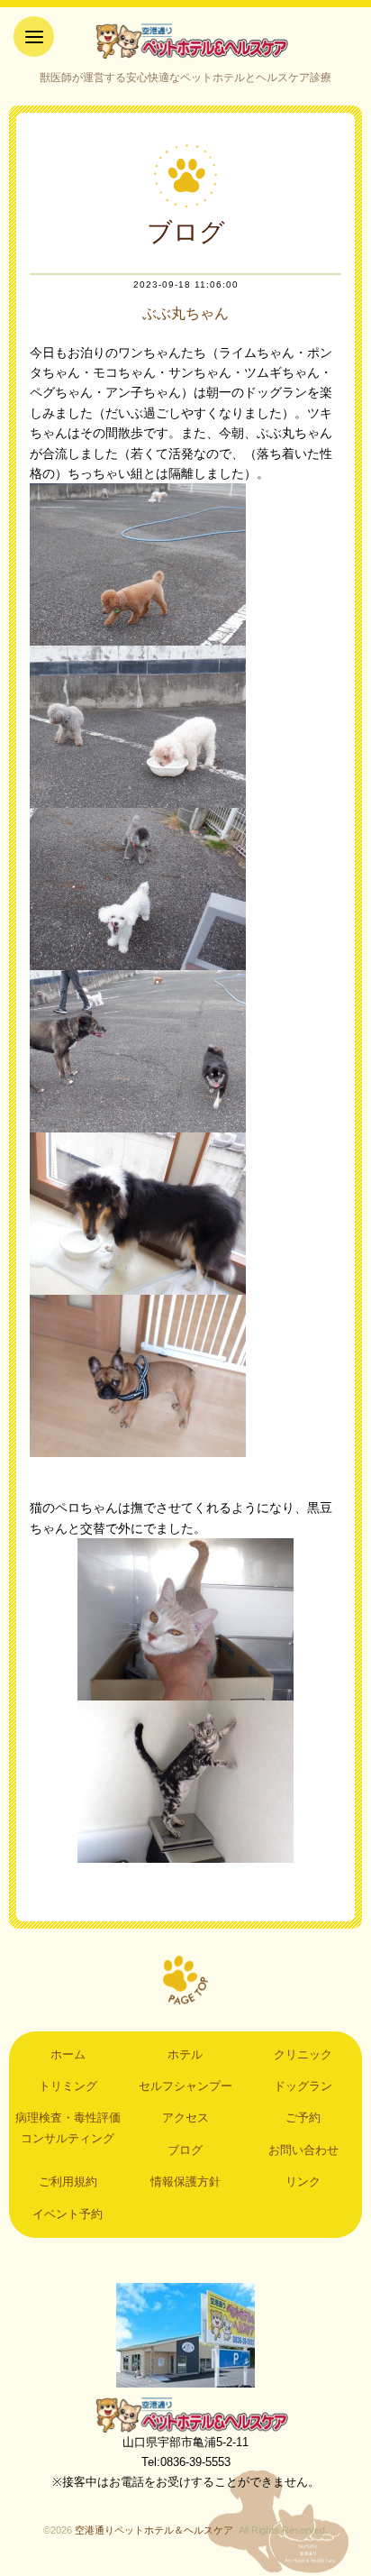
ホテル (185, 2054)
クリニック (303, 2054)
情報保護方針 (185, 2182)
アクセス (185, 2118)
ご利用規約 (68, 2182)
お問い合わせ (303, 2150)
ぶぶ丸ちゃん (185, 313)
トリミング (68, 2086)
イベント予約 (68, 2214)
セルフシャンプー (185, 2086)
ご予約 (303, 2118)
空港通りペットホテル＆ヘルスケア (185, 2415)
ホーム (68, 2054)
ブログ (185, 2150)
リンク (303, 2182)
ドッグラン (303, 2086)
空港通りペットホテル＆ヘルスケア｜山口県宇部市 (185, 41)
